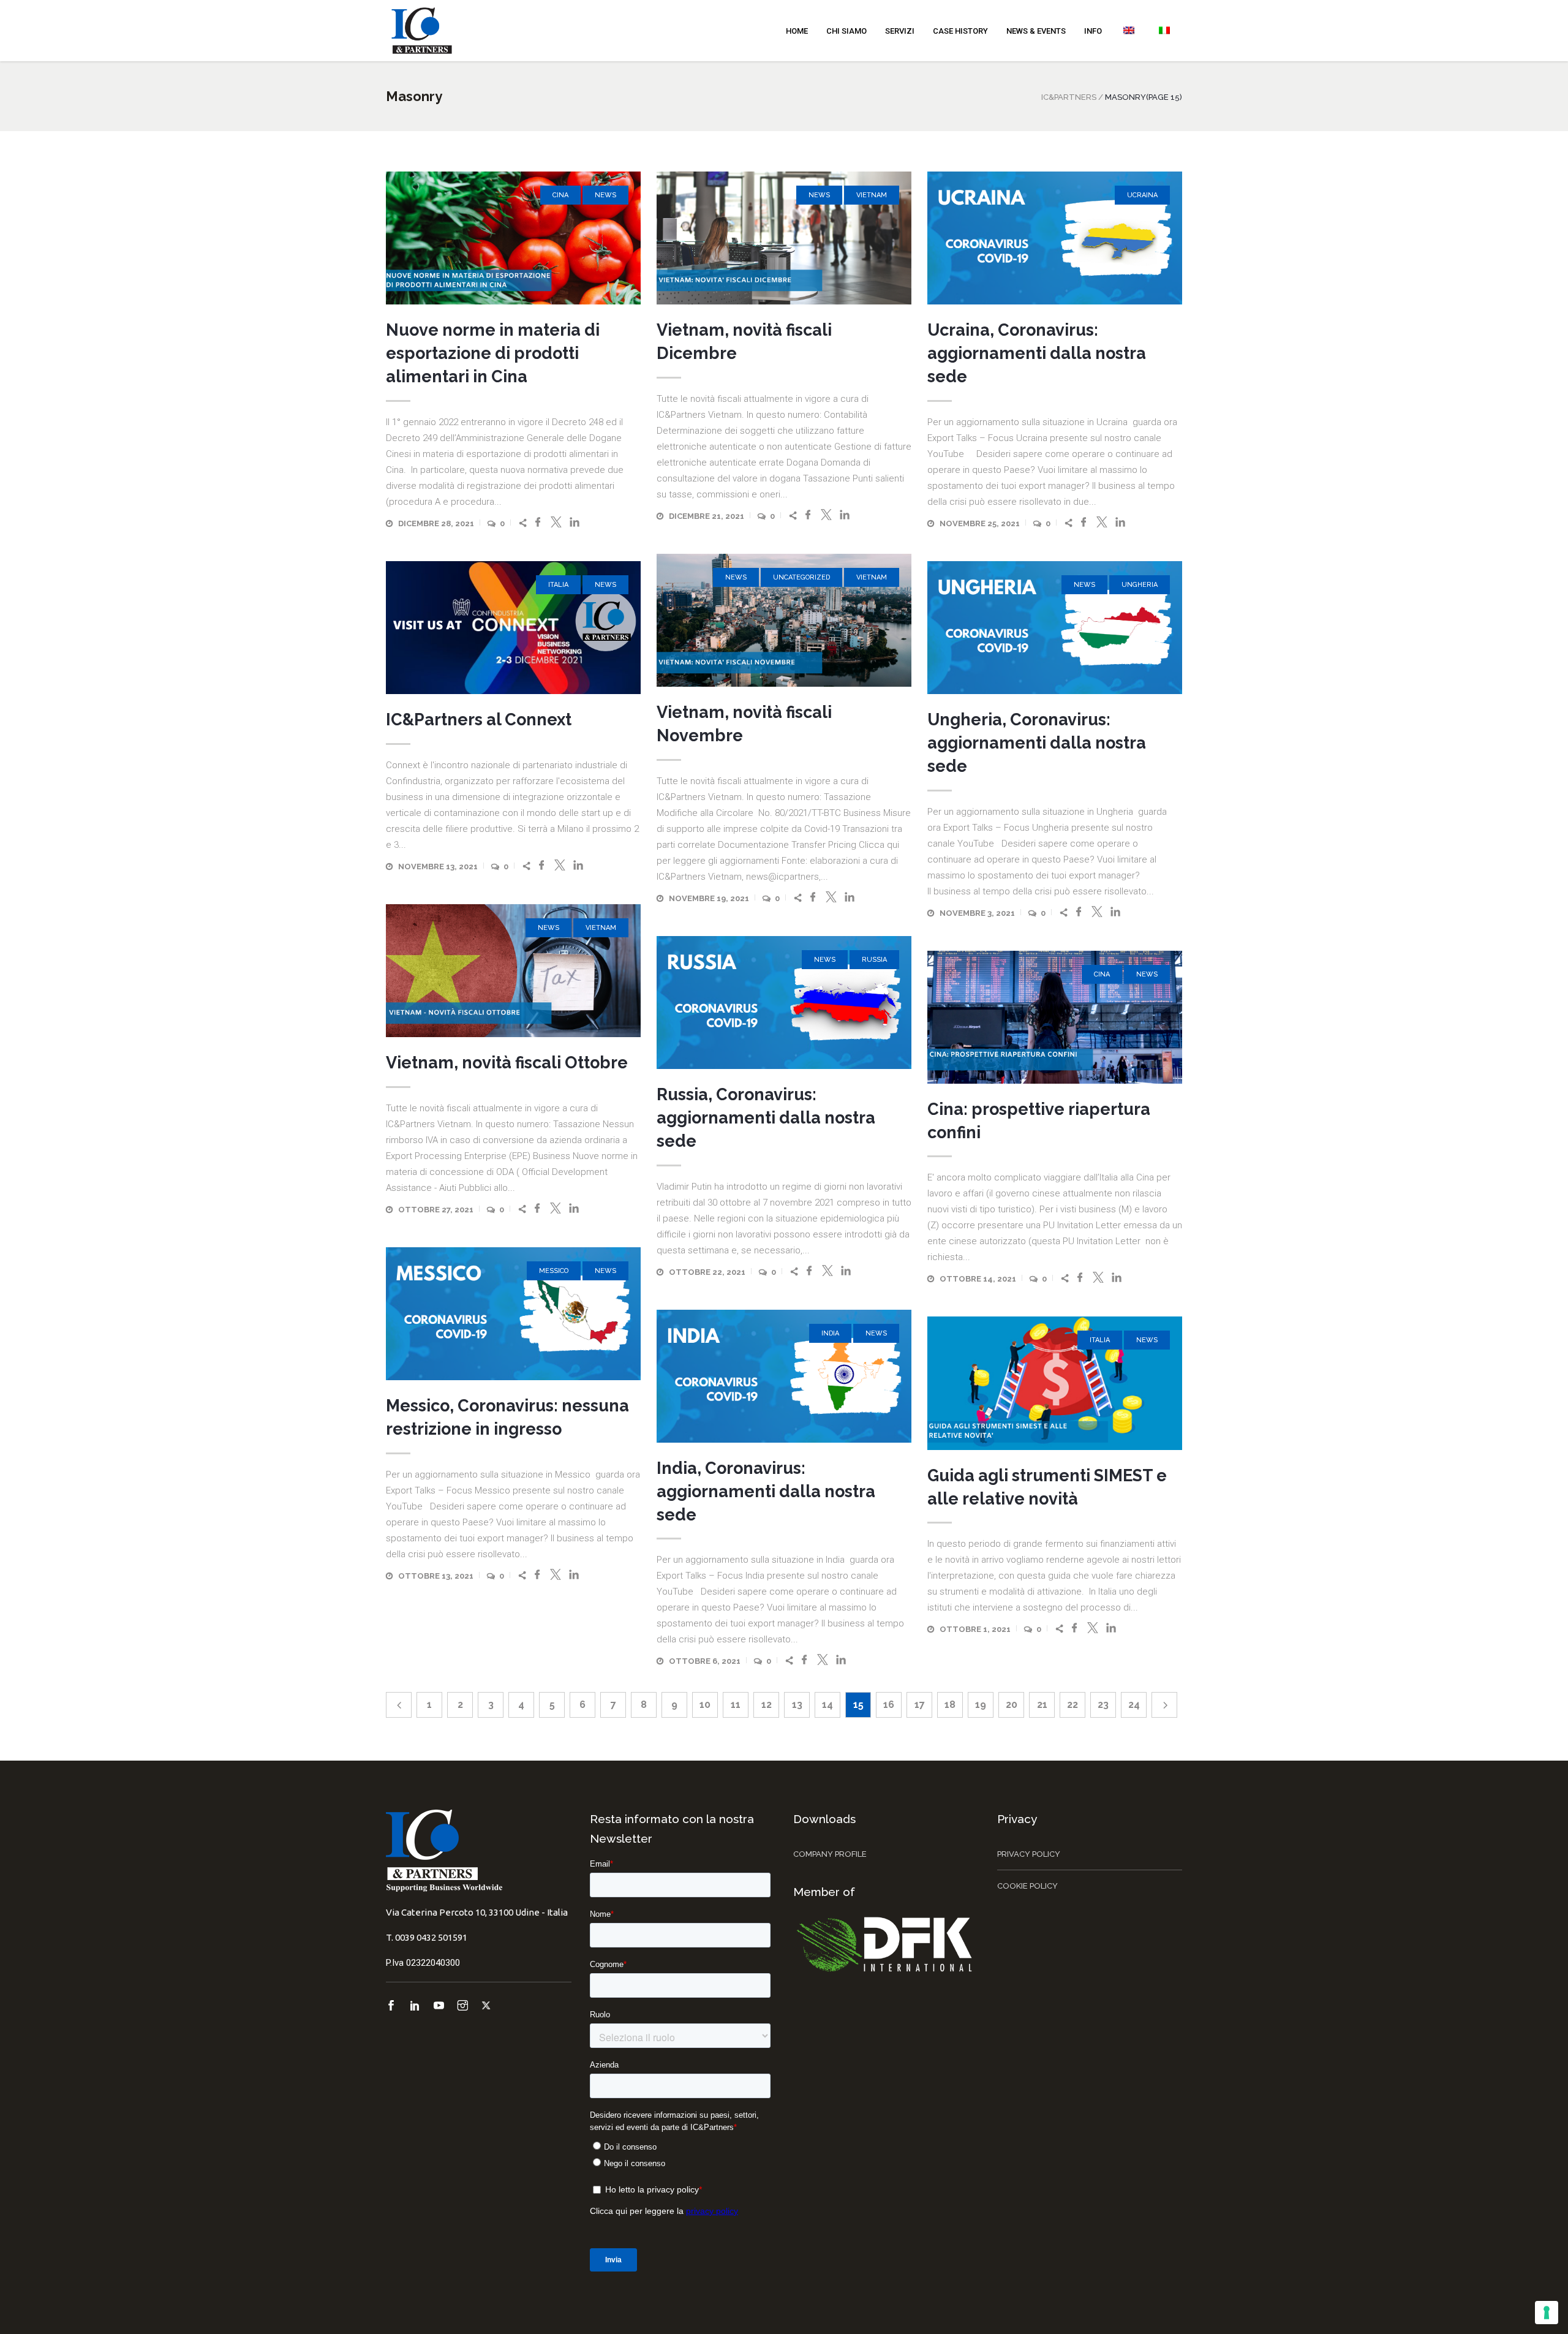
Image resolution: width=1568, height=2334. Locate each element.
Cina (560, 195)
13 (797, 1705)
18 (950, 1705)
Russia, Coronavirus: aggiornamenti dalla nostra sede (766, 1118)
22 (1072, 1705)
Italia (558, 585)
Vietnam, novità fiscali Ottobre (507, 1063)
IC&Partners (1069, 97)
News (605, 195)
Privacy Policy (1029, 1854)
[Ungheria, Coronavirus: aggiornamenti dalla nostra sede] (1055, 628)
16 (889, 1705)
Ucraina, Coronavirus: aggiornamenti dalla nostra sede (1037, 353)
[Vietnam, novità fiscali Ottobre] (513, 971)
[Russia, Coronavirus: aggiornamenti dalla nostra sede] (784, 1003)
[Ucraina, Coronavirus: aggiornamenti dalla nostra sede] (1055, 238)
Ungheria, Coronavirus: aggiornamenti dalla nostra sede (1037, 743)
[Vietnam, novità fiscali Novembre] (784, 620)
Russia (874, 960)
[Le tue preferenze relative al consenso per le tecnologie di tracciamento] (1547, 2313)
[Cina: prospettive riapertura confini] (1055, 1017)
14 (827, 1705)
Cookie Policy (1027, 1886)
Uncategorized (801, 577)
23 (1103, 1705)
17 (920, 1705)
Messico (554, 1271)
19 (981, 1705)
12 (767, 1705)
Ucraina (1142, 195)
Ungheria (1140, 585)
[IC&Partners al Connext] (513, 628)
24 (1134, 1705)
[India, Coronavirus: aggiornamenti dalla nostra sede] (784, 1376)
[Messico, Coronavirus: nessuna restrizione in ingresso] (513, 1314)
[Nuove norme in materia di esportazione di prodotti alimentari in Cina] (513, 238)
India (830, 1333)
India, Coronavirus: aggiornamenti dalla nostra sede (766, 1491)
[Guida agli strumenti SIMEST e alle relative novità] (1055, 1383)
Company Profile (830, 1854)
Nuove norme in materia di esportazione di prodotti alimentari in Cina (493, 353)
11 (736, 1705)
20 (1012, 1705)
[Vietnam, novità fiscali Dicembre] (784, 238)
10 (705, 1705)
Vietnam (872, 195)
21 (1042, 1705)
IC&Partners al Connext (479, 719)
